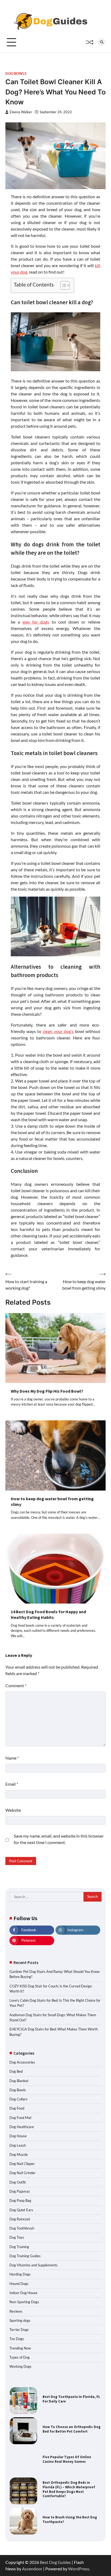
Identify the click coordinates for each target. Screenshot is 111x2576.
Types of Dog (20, 2357)
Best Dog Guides (55, 2562)
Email (12, 1784)
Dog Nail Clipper (22, 2164)
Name (12, 1758)
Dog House (18, 2136)
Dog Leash (18, 2145)
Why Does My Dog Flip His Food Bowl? (47, 1391)
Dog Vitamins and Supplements (34, 2265)
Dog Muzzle (19, 2154)
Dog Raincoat (20, 2219)
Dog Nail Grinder (22, 2173)
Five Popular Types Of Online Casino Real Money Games (67, 2459)
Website (13, 1810)
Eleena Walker (21, 112)
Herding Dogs (20, 2274)
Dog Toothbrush (22, 2228)
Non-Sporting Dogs (24, 2302)
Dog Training (19, 2247)
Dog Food (17, 2108)
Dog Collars (18, 2099)
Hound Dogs (19, 2284)
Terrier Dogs (19, 2330)
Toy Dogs (17, 2339)
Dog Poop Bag (20, 2200)
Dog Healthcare (22, 2127)
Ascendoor (32, 2569)
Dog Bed (16, 2071)
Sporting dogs (20, 2320)
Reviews (16, 2311)
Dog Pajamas (20, 2191)
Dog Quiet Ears (21, 2210)
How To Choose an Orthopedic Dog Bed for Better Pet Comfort (72, 2429)
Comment (16, 1685)
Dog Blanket (19, 2081)
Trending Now (20, 2348)
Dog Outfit (18, 2182)
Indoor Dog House (23, 2293)
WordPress (79, 2569)
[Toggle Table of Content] (62, 285)
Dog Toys (17, 2237)
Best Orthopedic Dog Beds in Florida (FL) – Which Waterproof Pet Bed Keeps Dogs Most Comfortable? (69, 2489)
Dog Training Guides (25, 2256)
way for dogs (36, 622)
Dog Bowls (16, 74)
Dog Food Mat (20, 2118)
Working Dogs (20, 2366)
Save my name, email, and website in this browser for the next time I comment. (59, 1839)
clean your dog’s (58, 1031)
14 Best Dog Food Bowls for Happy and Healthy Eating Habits (48, 1614)
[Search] (102, 42)
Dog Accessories (22, 2062)
